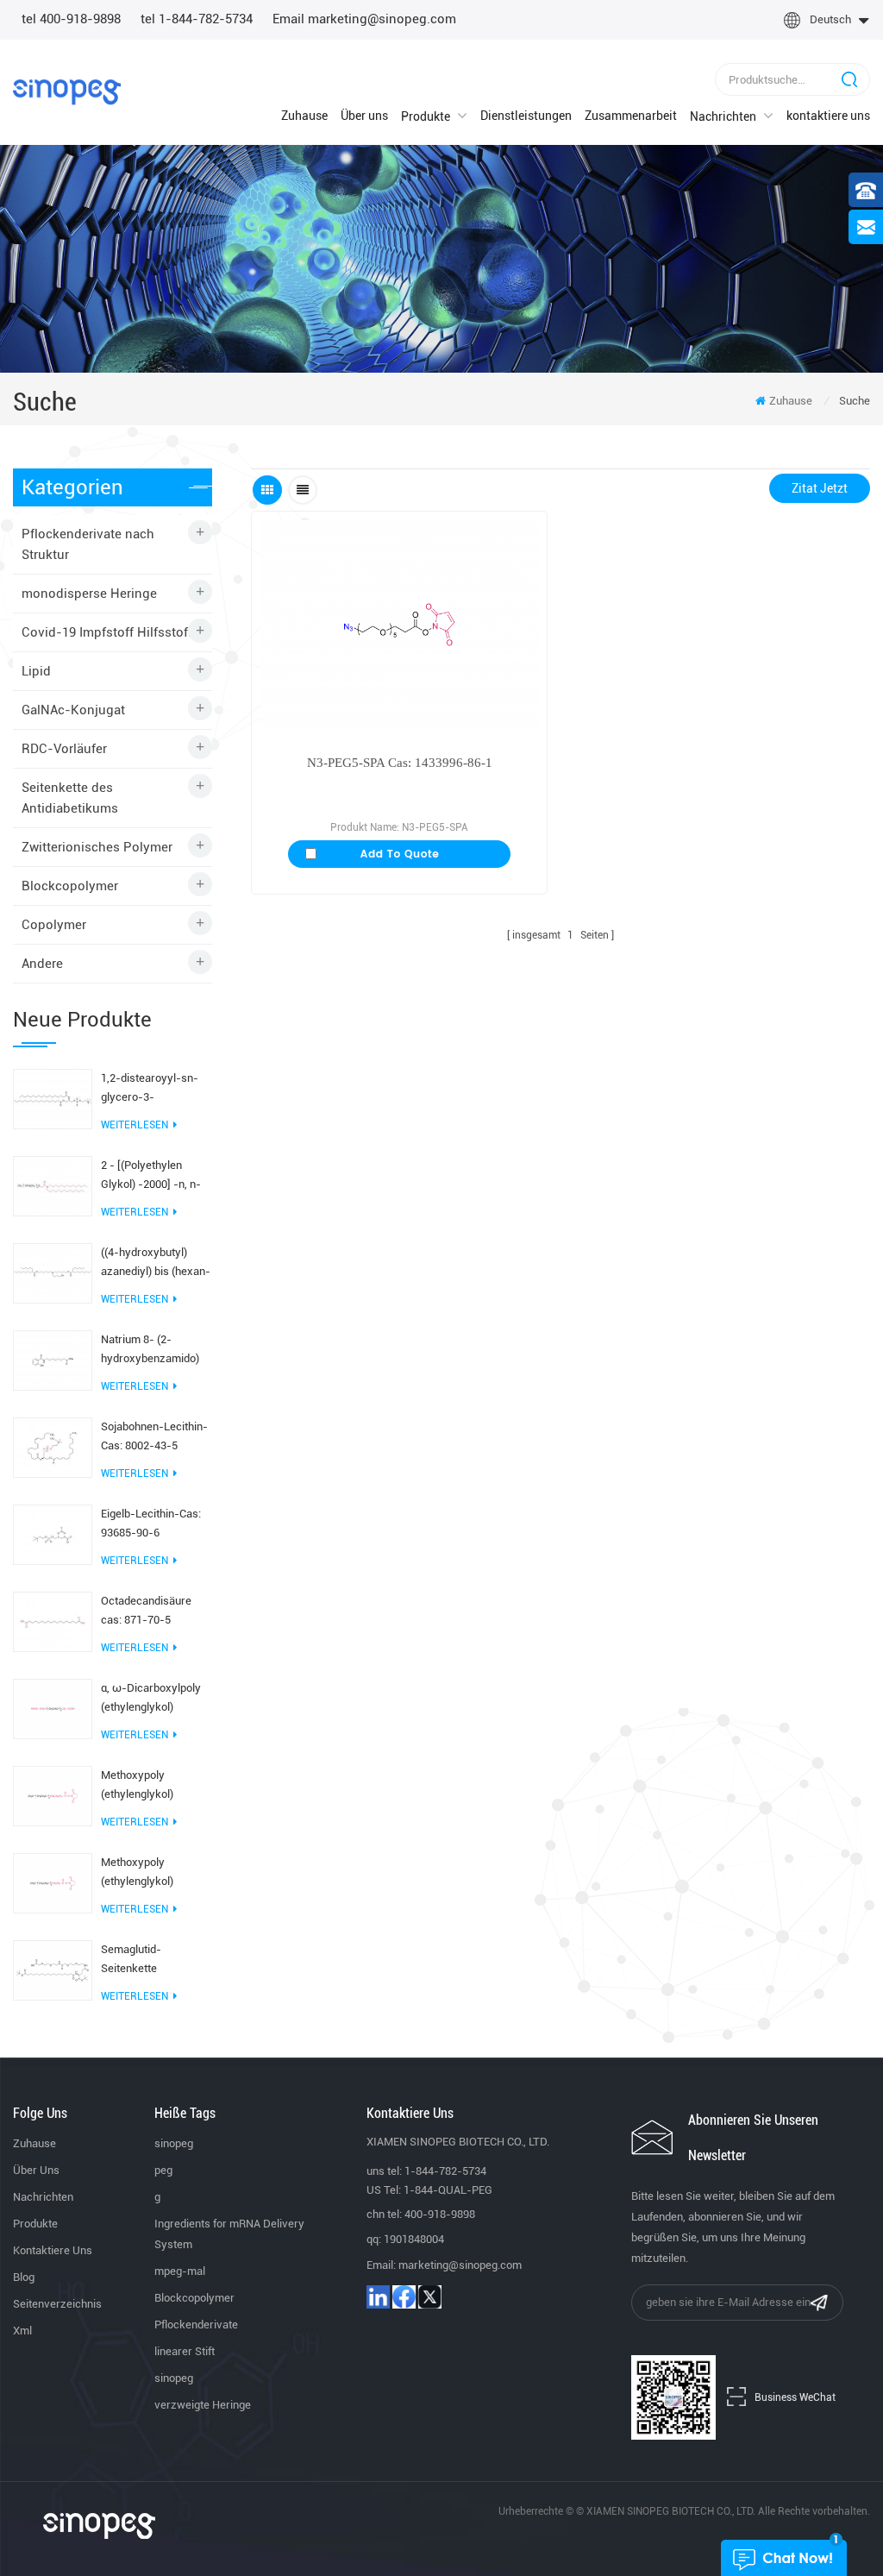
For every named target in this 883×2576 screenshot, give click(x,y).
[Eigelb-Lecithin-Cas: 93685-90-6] (53, 1533)
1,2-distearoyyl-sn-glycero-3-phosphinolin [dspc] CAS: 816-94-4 (150, 1089)
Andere (42, 964)
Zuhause (304, 116)
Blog (24, 2277)
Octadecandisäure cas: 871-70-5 (146, 1610)
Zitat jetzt (820, 488)
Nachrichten (723, 116)
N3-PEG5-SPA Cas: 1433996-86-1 (400, 763)
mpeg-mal (180, 2271)
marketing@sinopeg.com (460, 2265)
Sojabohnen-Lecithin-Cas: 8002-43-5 (154, 1436)
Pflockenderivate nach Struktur (88, 544)
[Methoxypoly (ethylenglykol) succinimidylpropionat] (53, 1882)
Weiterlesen (135, 1125)
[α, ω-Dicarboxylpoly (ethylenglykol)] (53, 1707)
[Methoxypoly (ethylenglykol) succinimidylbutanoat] (53, 1794)
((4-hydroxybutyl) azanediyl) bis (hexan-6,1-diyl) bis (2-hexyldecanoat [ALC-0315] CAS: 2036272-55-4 (156, 1263)
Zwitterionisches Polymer (97, 847)
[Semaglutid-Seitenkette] (53, 1969)
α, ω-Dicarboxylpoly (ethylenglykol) (151, 1697)
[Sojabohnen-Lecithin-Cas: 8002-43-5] (53, 1446)
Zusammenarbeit (631, 116)
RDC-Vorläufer (64, 749)
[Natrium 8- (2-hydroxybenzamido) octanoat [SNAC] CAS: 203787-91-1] (53, 1359)
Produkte (426, 116)
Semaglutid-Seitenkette (131, 1959)
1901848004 (414, 2239)
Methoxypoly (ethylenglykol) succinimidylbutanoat (153, 1786)
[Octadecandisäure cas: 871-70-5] (53, 1620)
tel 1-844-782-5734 (197, 19)
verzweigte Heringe (203, 2405)
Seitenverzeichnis (57, 2304)
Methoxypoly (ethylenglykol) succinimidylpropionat (155, 1873)
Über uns (364, 116)
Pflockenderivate (196, 2325)
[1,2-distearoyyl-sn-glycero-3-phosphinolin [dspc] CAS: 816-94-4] (53, 1097)
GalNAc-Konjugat (73, 710)
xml (22, 2331)
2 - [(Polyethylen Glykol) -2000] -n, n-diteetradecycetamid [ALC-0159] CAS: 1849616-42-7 (152, 1176)
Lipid (36, 671)
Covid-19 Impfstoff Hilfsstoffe (110, 632)
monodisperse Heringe (89, 594)
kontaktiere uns (828, 116)
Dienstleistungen (526, 116)
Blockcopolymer (70, 886)
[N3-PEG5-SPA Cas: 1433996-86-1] (399, 624)
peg (163, 2170)
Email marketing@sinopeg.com (364, 19)
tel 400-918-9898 (71, 19)
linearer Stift (185, 2351)
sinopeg (174, 2143)
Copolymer (54, 925)
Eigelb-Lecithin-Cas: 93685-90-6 (151, 1523)
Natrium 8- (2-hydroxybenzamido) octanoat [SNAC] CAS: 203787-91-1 (154, 1351)
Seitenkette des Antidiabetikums (70, 798)
